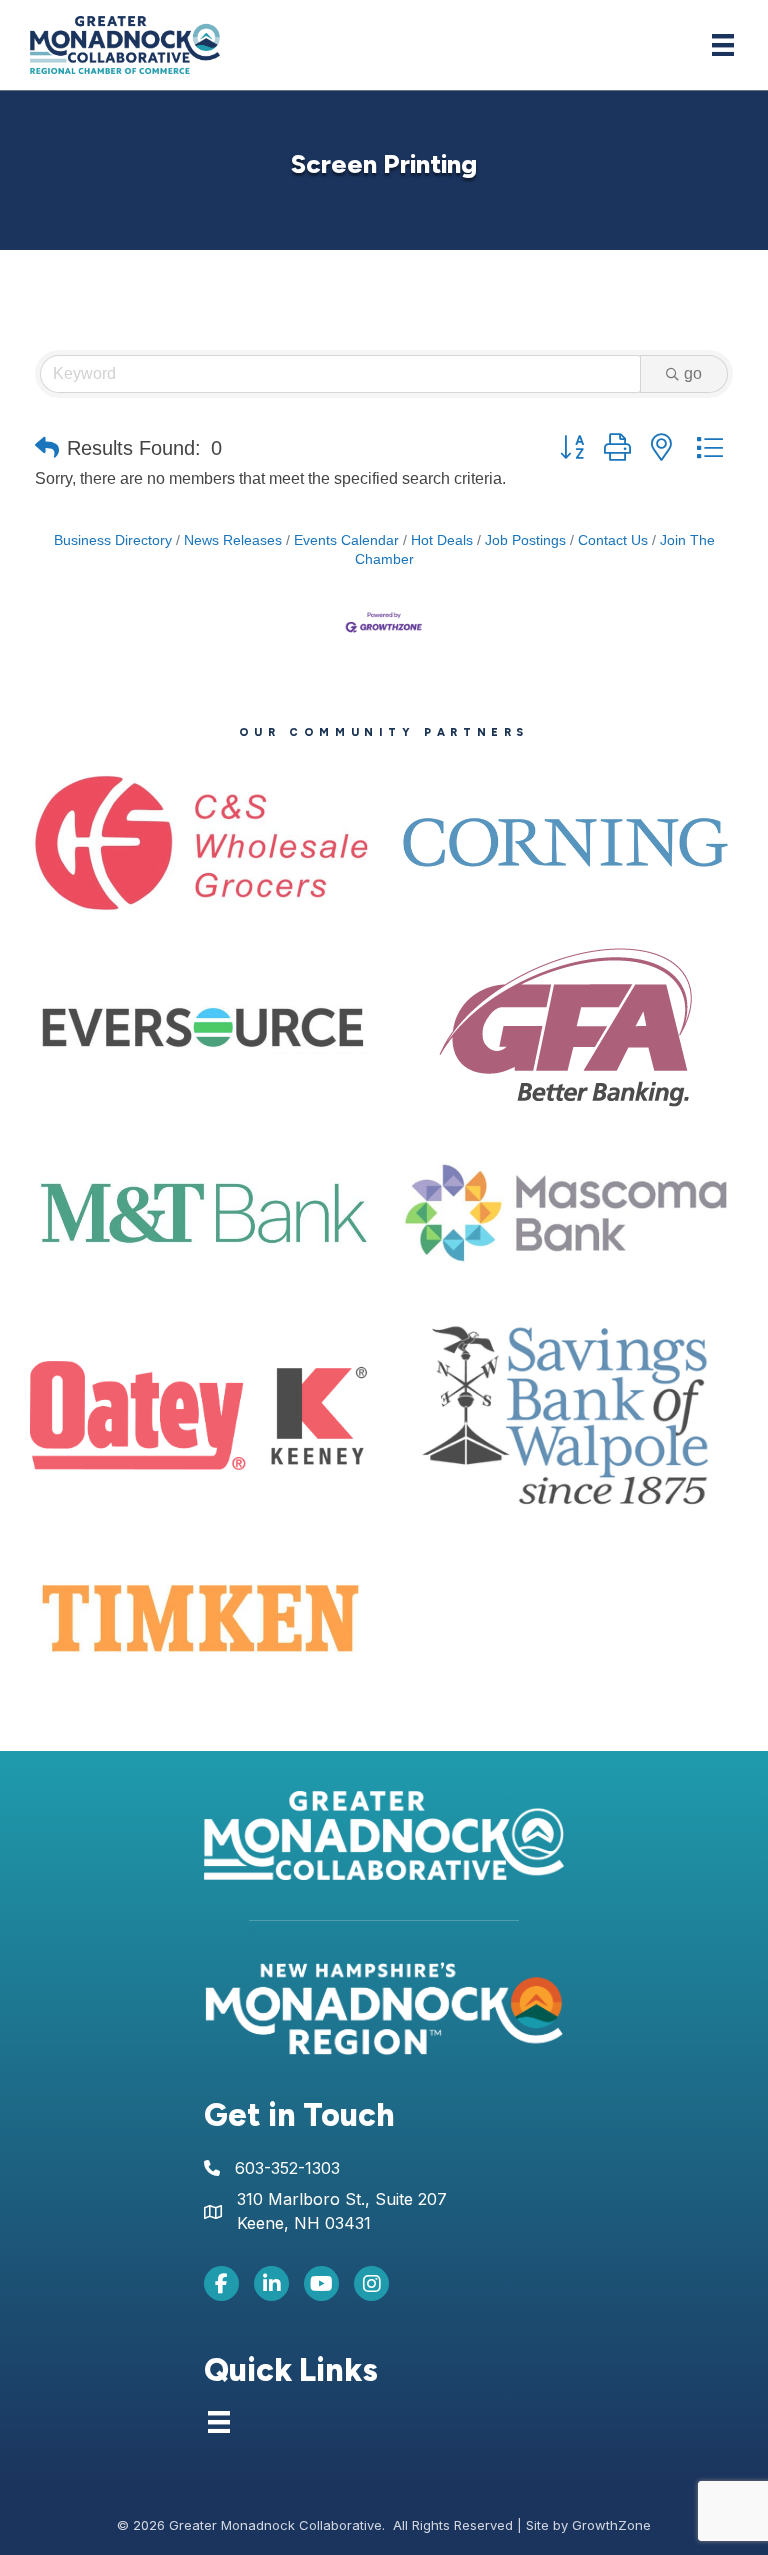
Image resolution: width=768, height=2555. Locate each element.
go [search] (693, 373)
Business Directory (113, 540)
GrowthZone (611, 2525)
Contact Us (613, 540)
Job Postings (525, 540)
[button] (47, 448)
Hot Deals (442, 540)
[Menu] (723, 45)
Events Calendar (346, 540)
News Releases (233, 540)
